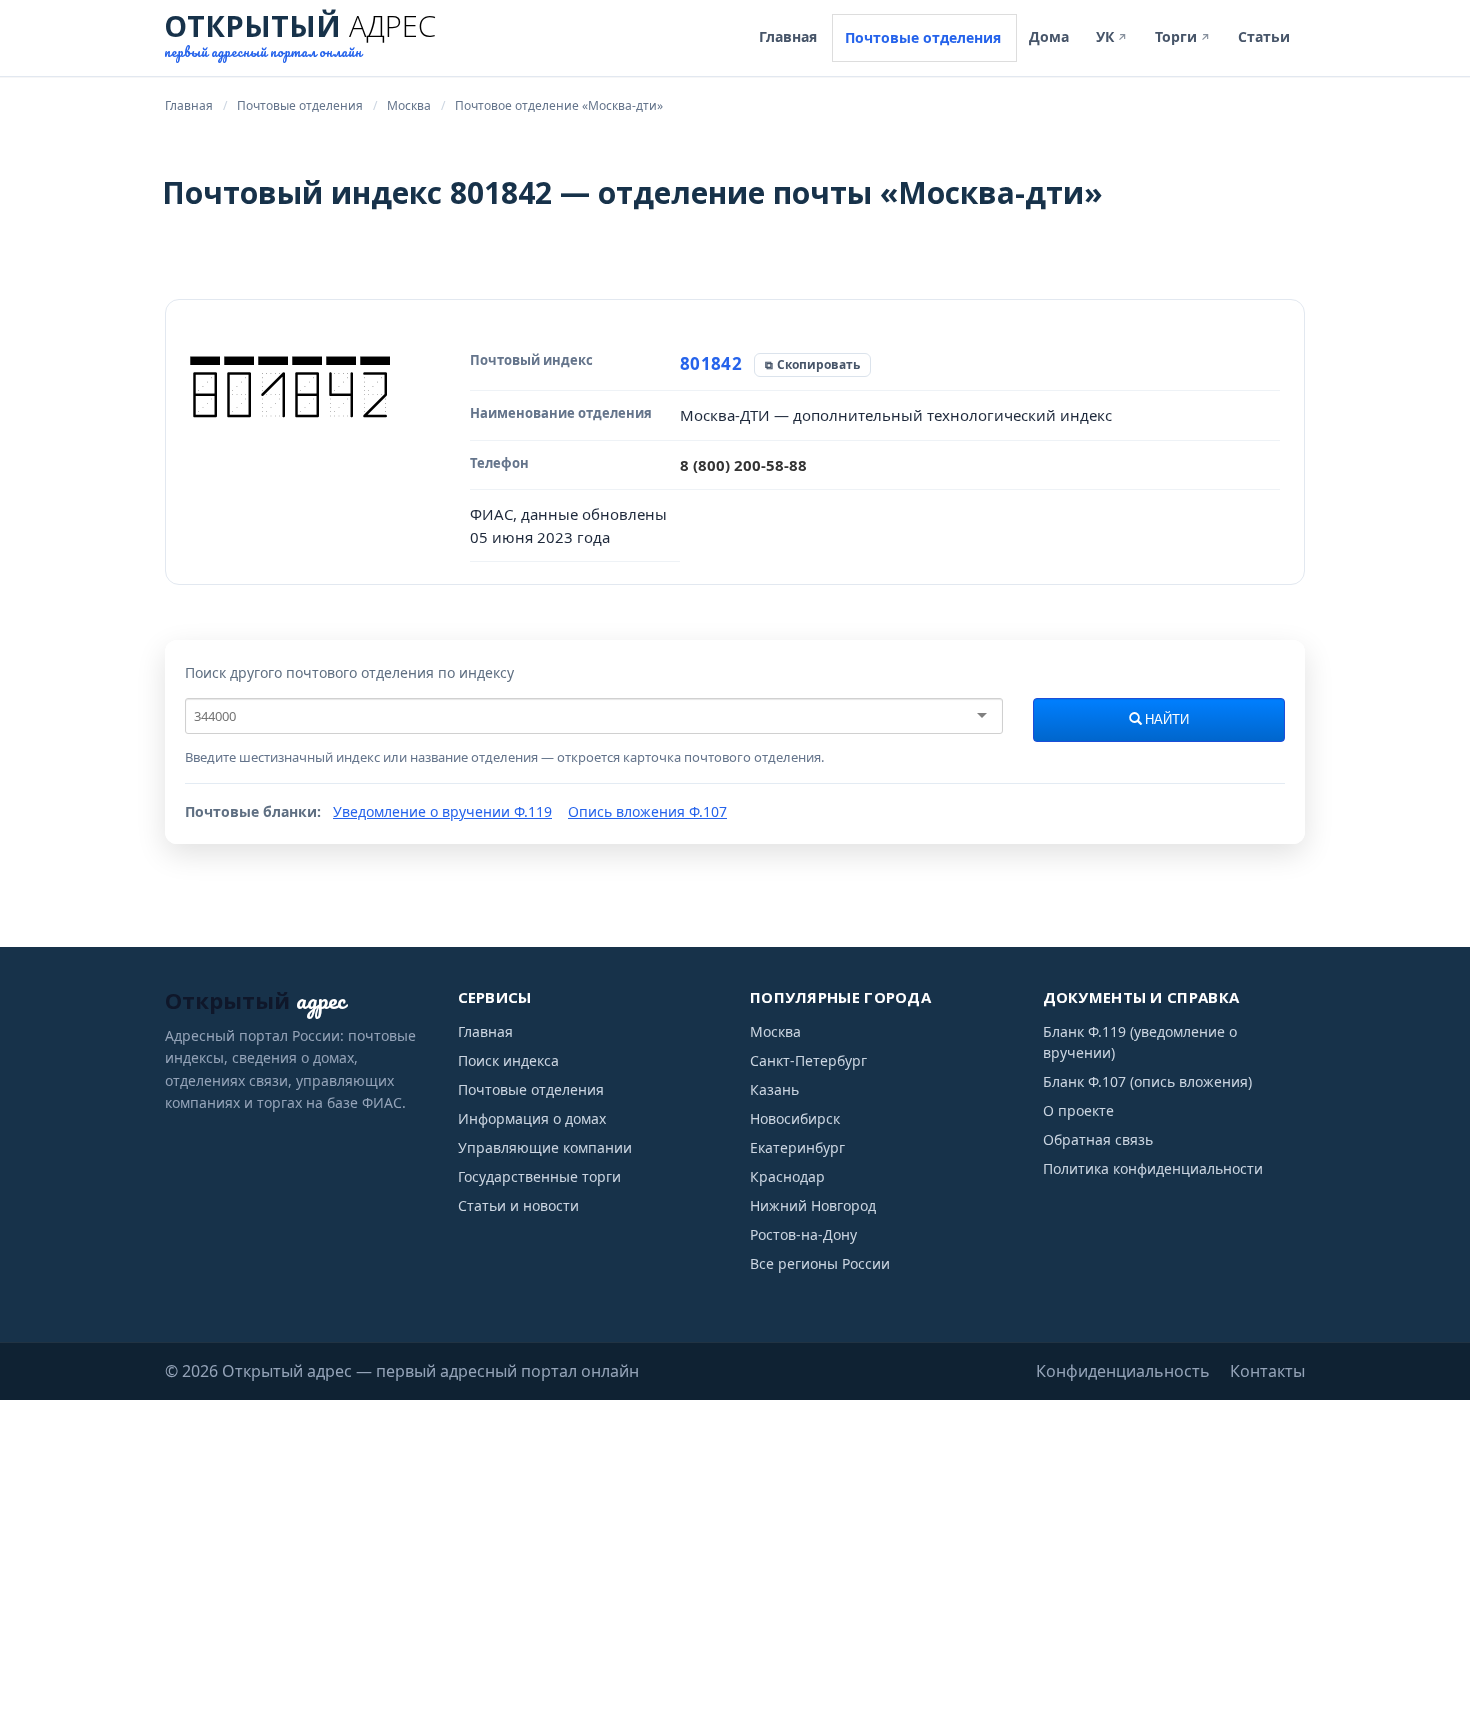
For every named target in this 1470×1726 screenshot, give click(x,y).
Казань (774, 1089)
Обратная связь (1098, 1139)
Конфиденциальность (1123, 1371)
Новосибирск (795, 1118)
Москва (775, 1031)
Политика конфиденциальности (1153, 1168)
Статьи (1264, 36)
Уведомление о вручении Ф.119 (442, 811)
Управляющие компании (545, 1147)
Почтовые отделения (923, 37)
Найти (1165, 720)
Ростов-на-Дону (803, 1234)
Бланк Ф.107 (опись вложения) (1147, 1081)
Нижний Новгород (813, 1205)
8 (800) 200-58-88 (743, 465)
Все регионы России (820, 1263)
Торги (1183, 36)
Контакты (1267, 1371)
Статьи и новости (518, 1205)
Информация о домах (532, 1118)
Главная (788, 36)
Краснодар (787, 1176)
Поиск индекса (508, 1060)
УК (1112, 36)
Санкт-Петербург (808, 1060)
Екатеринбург (797, 1147)
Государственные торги (539, 1176)
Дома (1049, 36)
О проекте (1078, 1110)
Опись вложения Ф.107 (647, 811)
